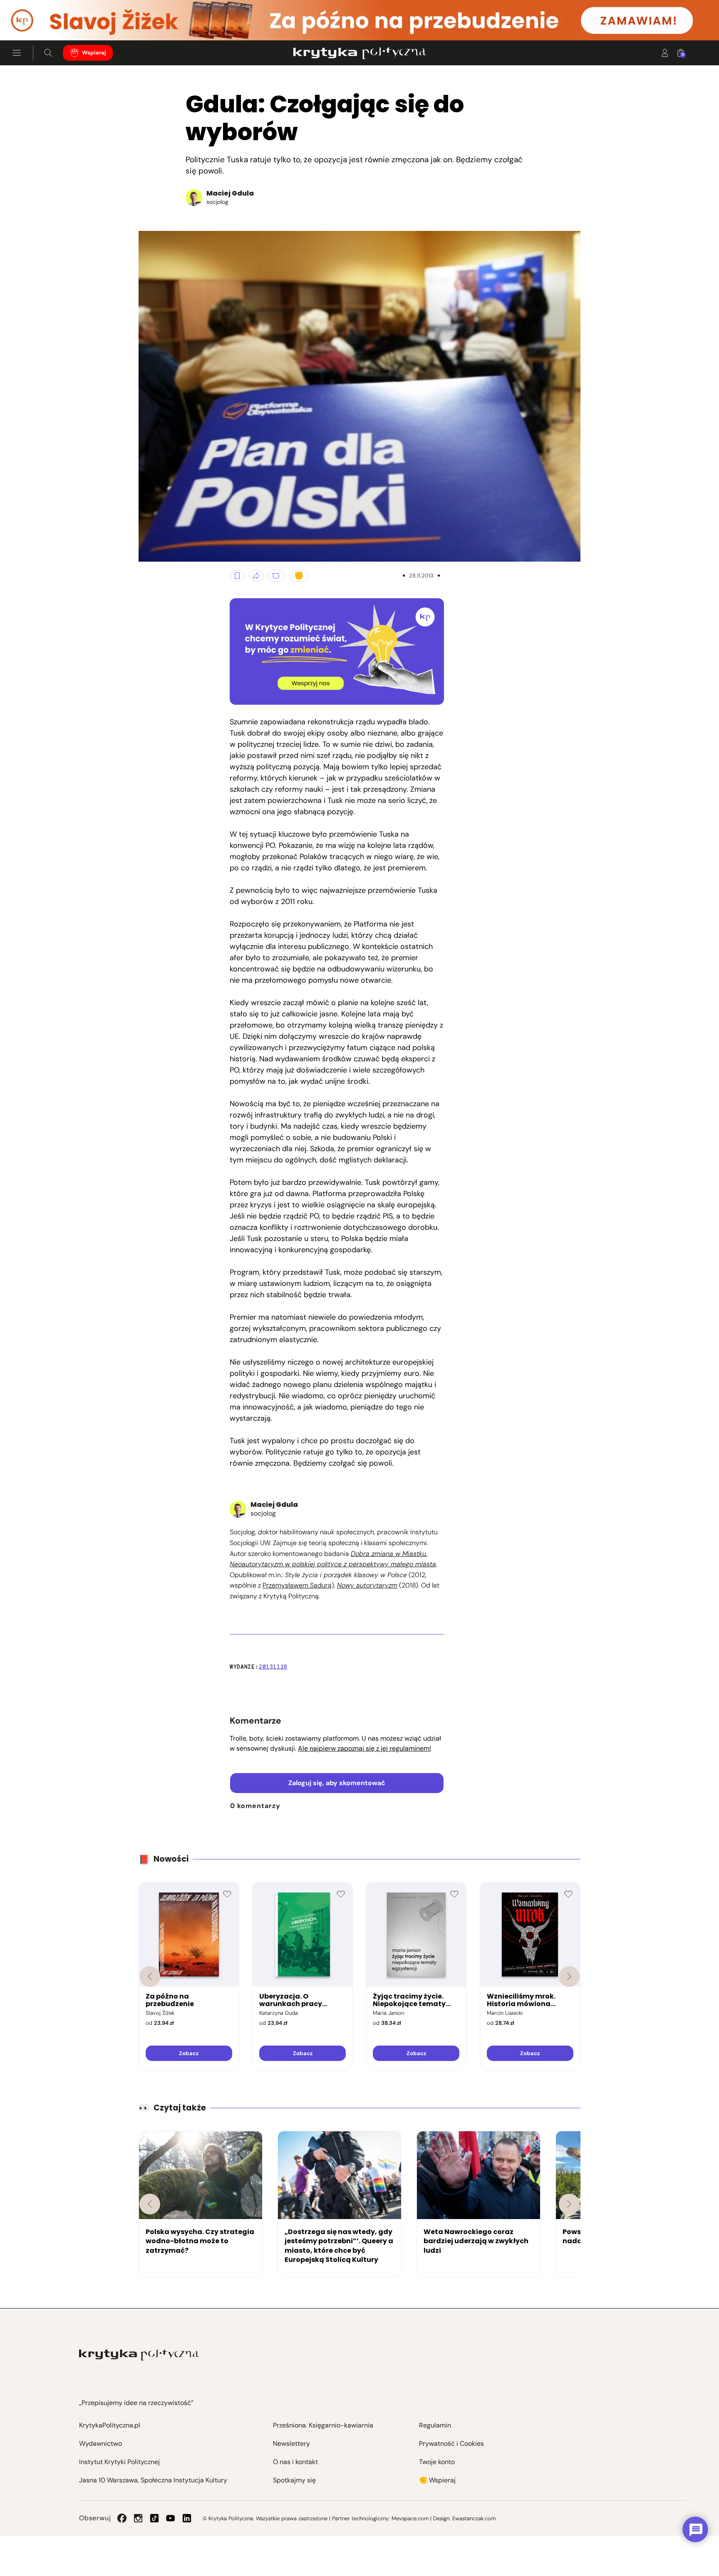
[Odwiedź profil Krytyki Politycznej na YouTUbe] (171, 2518)
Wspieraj (94, 53)
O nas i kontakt (295, 2462)
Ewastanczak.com (474, 2518)
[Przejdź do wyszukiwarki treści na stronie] (48, 53)
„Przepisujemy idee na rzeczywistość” (136, 2403)
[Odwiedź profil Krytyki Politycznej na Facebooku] (122, 2518)
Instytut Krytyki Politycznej (119, 2462)
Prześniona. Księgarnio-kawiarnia (323, 2425)
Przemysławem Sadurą (297, 1585)
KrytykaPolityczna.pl (110, 2425)
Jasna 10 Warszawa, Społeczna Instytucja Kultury (153, 2480)
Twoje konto (437, 2462)
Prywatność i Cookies (451, 2443)
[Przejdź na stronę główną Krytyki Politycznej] (139, 2355)
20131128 (273, 1667)
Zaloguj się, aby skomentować (337, 1783)
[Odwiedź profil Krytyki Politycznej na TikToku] (154, 2518)
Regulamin (435, 2425)
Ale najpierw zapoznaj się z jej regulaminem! (364, 1748)
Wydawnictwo (100, 2443)
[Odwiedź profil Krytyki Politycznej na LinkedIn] (187, 2518)
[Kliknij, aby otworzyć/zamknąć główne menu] (17, 53)
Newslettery (291, 2443)
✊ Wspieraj (437, 2480)
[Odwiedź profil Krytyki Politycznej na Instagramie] (138, 2518)
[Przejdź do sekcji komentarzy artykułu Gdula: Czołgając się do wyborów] (276, 576)
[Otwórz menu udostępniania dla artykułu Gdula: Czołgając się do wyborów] (256, 576)
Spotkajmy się (294, 2480)
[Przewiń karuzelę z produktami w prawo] (569, 1977)
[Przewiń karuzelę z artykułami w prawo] (569, 2204)
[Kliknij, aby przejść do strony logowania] (665, 53)
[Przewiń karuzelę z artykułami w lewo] (150, 2204)
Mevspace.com (410, 2518)
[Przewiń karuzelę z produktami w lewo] (150, 1977)
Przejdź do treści (42, 20)
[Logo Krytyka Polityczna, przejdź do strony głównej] (359, 53)
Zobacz (189, 2053)
